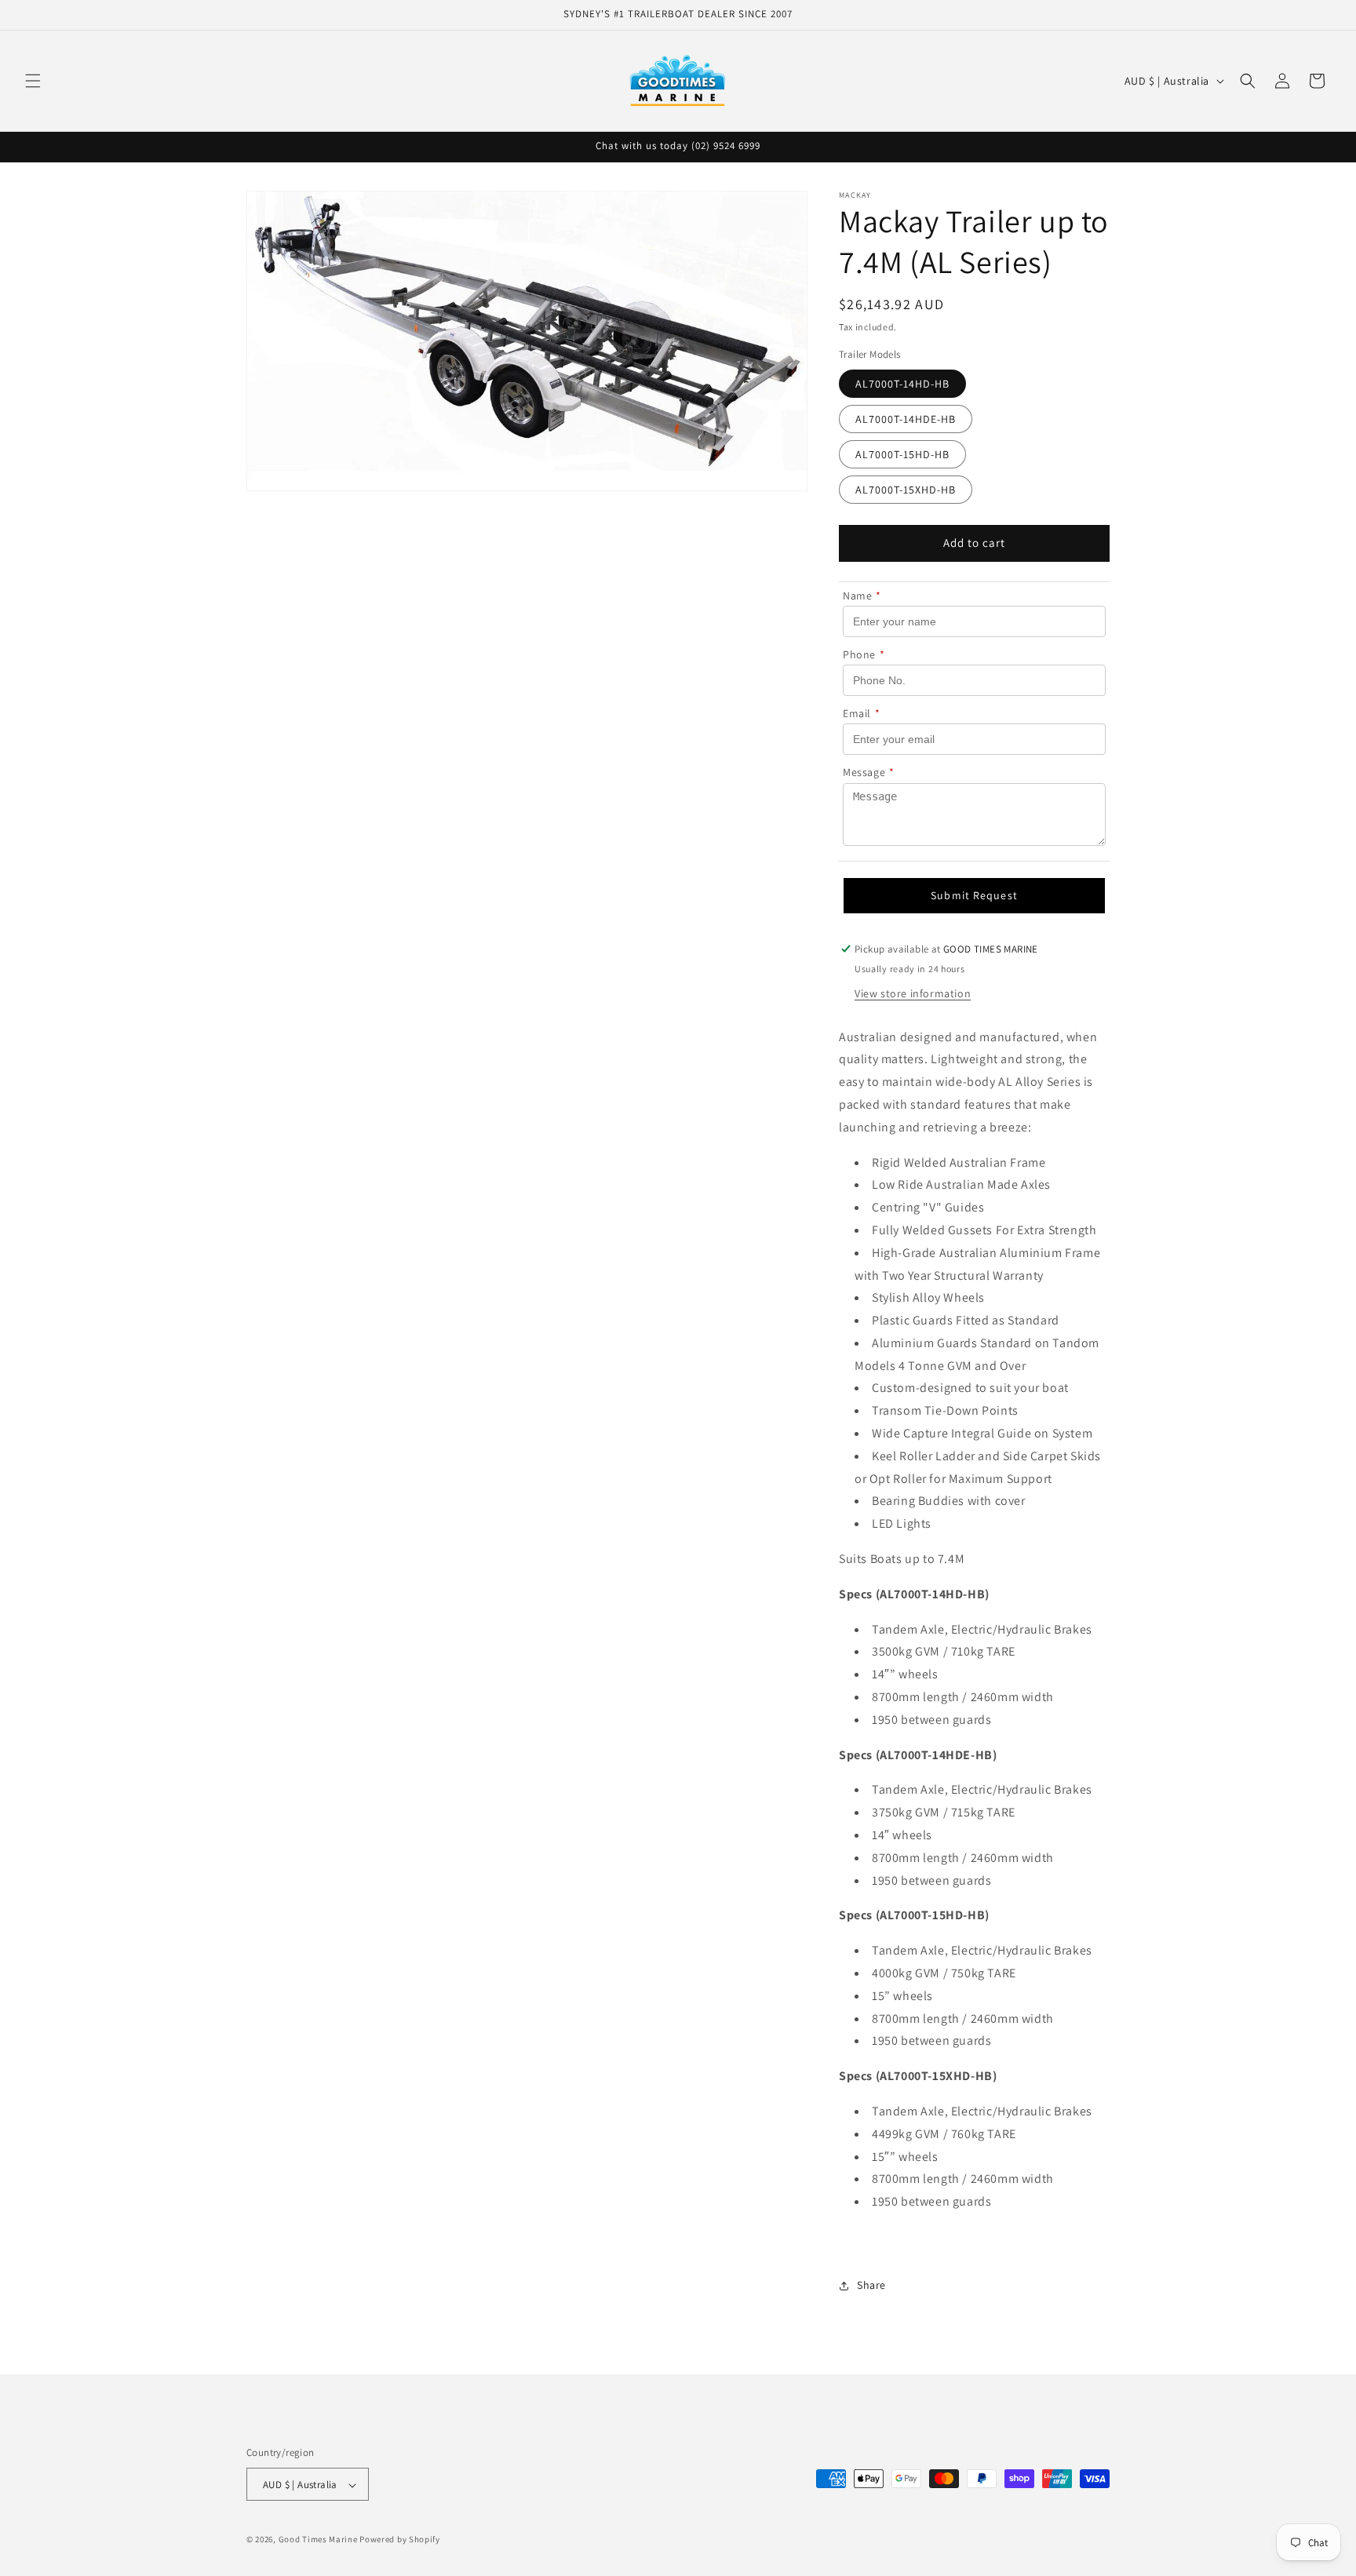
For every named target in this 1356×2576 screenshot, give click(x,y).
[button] (33, 81)
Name (862, 596)
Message (869, 773)
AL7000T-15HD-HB (902, 454)
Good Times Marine (318, 2540)
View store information (913, 993)
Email (862, 714)
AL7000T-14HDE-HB (906, 419)
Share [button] (871, 2286)
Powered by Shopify (400, 2540)
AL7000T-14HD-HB (902, 384)
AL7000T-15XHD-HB (906, 490)
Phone (864, 654)
